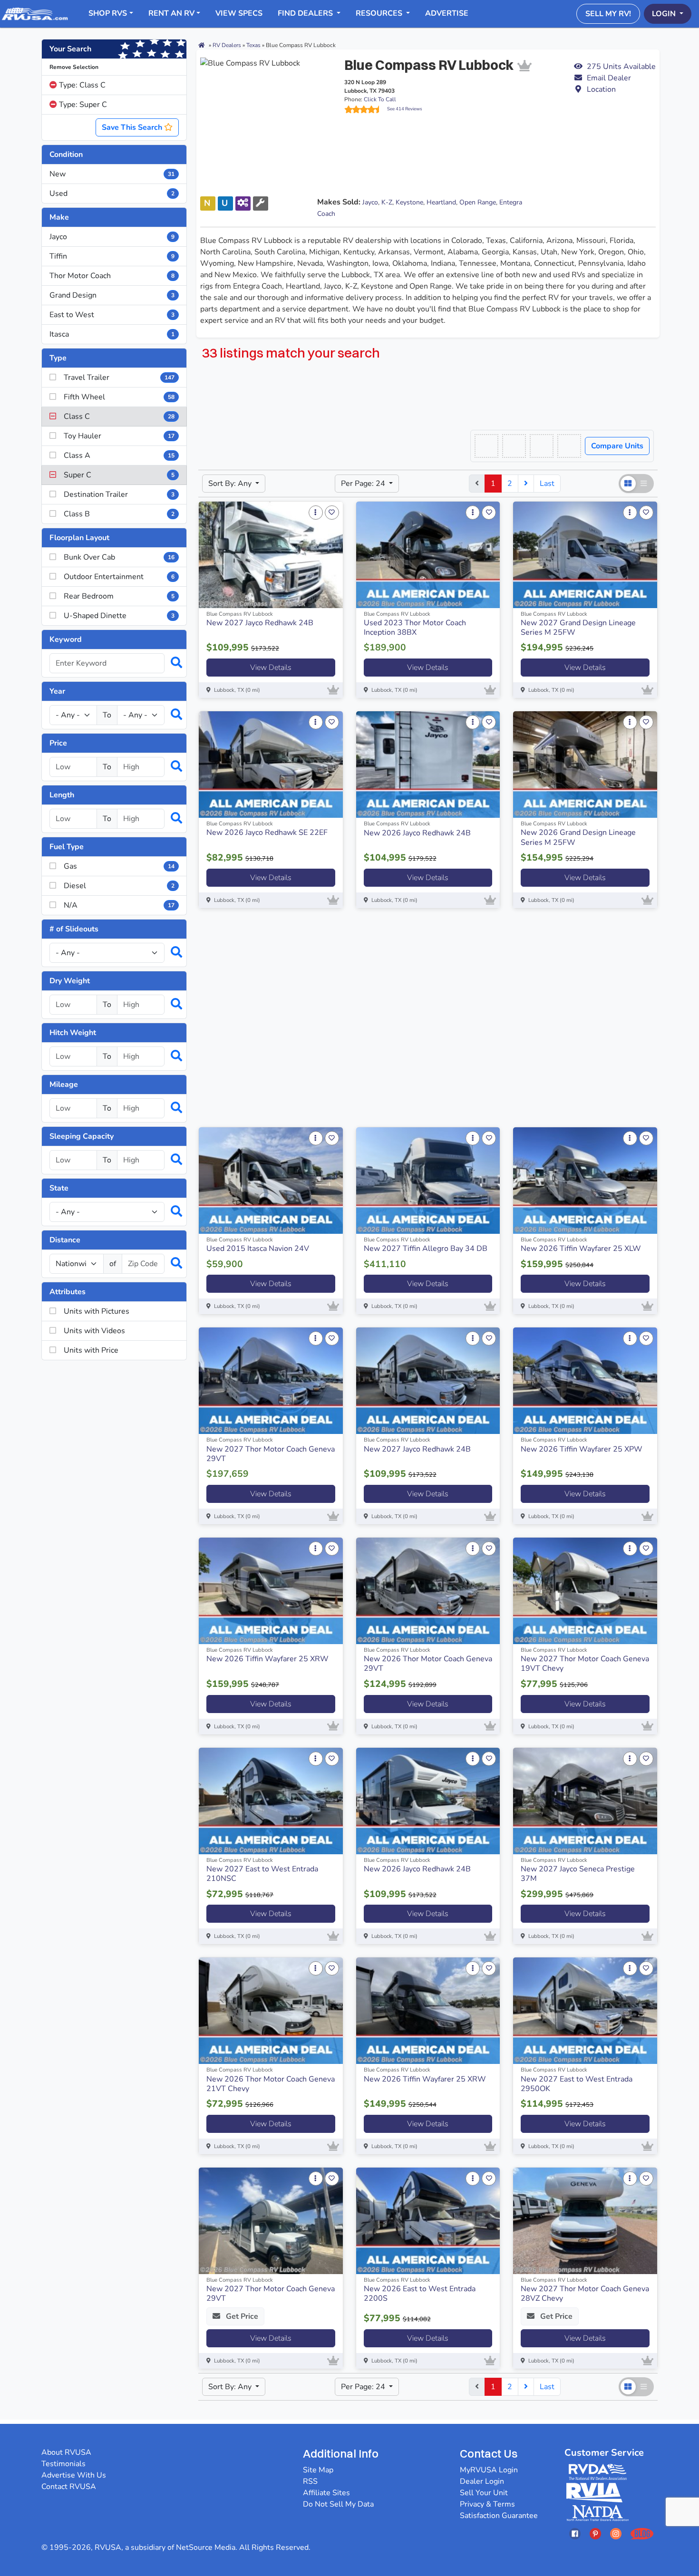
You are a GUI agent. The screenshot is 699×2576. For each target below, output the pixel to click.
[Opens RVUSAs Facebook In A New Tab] (575, 2533)
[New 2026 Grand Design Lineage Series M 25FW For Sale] (585, 765)
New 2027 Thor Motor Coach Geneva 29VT (271, 1454)
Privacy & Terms (487, 2504)
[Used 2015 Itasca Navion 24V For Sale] (271, 1181)
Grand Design (112, 295)
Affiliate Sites (326, 2493)
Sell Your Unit (484, 2493)
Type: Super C (82, 105)
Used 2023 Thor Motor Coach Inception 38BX (415, 628)
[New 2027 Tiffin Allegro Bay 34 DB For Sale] (428, 1181)
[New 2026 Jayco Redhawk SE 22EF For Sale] (271, 765)
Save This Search (133, 127)
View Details (271, 668)
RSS (310, 2481)
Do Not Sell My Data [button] (338, 2504)
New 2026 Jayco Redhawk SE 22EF (267, 833)
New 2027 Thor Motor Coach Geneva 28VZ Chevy (585, 2294)
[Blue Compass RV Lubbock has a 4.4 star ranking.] (366, 109)
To (107, 715)
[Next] (526, 484)
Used (112, 194)
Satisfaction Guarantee (499, 2516)
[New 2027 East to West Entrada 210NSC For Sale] (271, 1801)
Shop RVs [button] (108, 13)
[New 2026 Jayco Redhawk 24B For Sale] (428, 765)
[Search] (172, 663)
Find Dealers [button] (306, 13)
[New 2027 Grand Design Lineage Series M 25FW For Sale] (585, 555)
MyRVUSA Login (489, 2470)
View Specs (239, 13)
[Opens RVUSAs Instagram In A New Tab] (616, 2533)
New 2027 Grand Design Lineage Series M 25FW (578, 628)
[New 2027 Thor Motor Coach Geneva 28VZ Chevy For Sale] (585, 2221)
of (113, 1264)
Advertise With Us (74, 2475)
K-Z (387, 202)
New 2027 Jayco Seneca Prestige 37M (578, 1874)
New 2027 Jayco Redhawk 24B (260, 623)
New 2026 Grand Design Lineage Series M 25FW (578, 837)
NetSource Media (206, 2547)
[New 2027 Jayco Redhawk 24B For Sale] (271, 555)
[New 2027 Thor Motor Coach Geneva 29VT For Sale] (271, 1381)
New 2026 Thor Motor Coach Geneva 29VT (428, 1664)
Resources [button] (380, 13)
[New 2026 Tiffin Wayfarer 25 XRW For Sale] (271, 1591)
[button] (615, 78)
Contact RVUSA (69, 2487)
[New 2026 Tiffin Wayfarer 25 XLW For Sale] (585, 1181)
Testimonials (63, 2464)
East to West (112, 315)
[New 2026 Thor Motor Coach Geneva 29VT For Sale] (428, 1591)
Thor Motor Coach (112, 276)
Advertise (447, 13)
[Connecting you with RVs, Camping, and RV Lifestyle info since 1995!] (35, 13)
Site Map (318, 2470)
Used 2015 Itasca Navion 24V (258, 1249)
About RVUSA (66, 2452)
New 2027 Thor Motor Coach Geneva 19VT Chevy (585, 1664)
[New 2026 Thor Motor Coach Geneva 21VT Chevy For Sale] (271, 2011)
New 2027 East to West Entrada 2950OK (577, 2084)
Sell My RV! (608, 14)
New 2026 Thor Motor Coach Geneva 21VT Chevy (271, 2084)
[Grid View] (628, 484)
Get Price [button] (241, 2316)
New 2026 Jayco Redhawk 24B (417, 833)
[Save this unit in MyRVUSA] (332, 513)
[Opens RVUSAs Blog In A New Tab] (642, 2533)
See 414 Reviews (405, 109)
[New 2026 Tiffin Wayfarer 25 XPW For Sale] (585, 1381)
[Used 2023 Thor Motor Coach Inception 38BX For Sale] (428, 555)
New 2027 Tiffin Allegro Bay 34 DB (426, 1249)
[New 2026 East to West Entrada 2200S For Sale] (428, 2221)
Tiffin (112, 256)
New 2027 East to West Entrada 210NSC (262, 1874)
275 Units (621, 67)
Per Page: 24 (364, 484)
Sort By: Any (231, 484)
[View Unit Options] (316, 513)
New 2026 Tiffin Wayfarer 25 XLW (581, 1249)
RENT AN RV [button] (171, 13)
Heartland (441, 202)
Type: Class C (81, 85)
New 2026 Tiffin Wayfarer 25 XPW (582, 1449)
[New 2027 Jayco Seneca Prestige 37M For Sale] (585, 1801)
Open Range (478, 202)
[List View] (644, 484)
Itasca (112, 334)
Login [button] (665, 14)
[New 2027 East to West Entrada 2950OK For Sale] (585, 2011)
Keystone (409, 202)
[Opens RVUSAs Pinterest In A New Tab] (595, 2533)
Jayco (112, 237)
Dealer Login (482, 2481)
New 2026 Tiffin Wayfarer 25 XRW (267, 1659)
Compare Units (617, 446)
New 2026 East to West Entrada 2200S (420, 2294)
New (112, 174)
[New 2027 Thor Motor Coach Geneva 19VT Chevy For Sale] (585, 1591)
